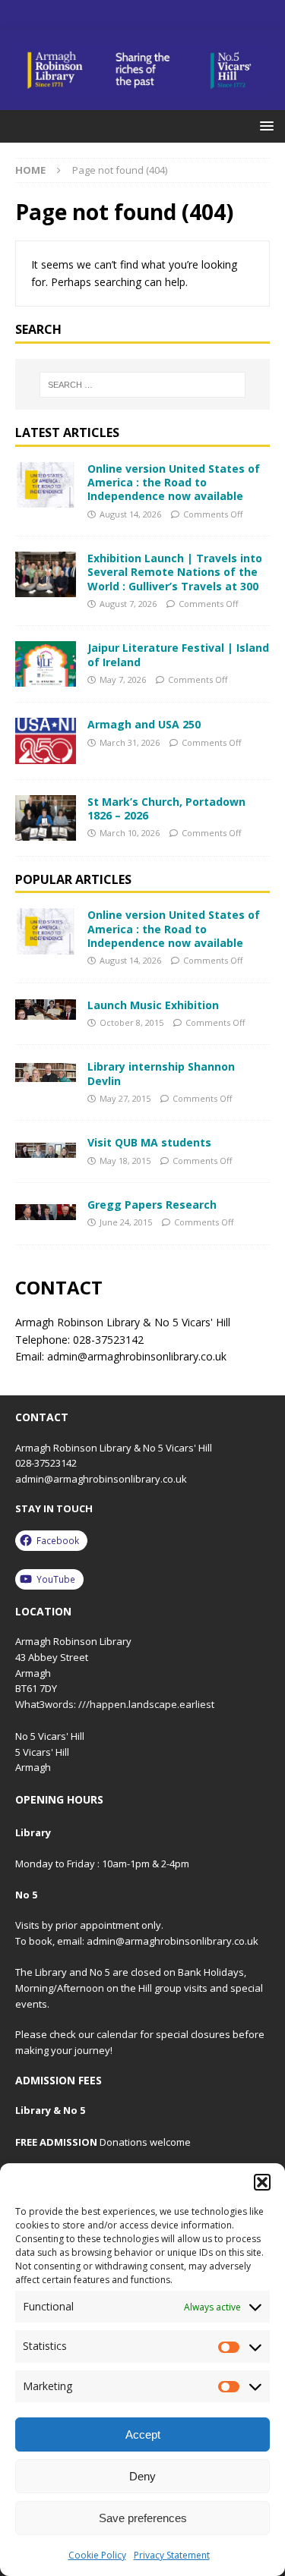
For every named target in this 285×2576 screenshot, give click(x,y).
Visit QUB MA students (149, 1142)
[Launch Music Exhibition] (46, 1010)
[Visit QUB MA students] (46, 1147)
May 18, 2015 (125, 1161)
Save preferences (143, 2518)
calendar (117, 2034)
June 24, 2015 (126, 1222)
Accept (143, 2434)
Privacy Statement (172, 2555)
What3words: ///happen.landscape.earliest (115, 1704)
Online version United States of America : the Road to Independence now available (174, 482)
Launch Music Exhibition (153, 1005)
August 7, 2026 (128, 604)
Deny (142, 2476)
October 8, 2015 (131, 1022)
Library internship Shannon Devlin (161, 1073)
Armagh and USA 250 (144, 724)
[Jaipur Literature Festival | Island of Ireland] (46, 664)
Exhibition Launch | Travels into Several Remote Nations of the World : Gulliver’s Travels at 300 (175, 572)
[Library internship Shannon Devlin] (46, 1071)
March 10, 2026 (130, 833)
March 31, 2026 (130, 742)
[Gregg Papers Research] (46, 1209)
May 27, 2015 (125, 1098)
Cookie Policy (97, 2555)
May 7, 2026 (123, 679)
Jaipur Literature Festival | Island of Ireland (178, 654)
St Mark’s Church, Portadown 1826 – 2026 (166, 808)
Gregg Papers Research (152, 1205)
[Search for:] (143, 385)
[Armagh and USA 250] (46, 741)
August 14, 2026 (130, 514)
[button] (262, 2182)
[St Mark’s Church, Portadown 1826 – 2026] (46, 818)
